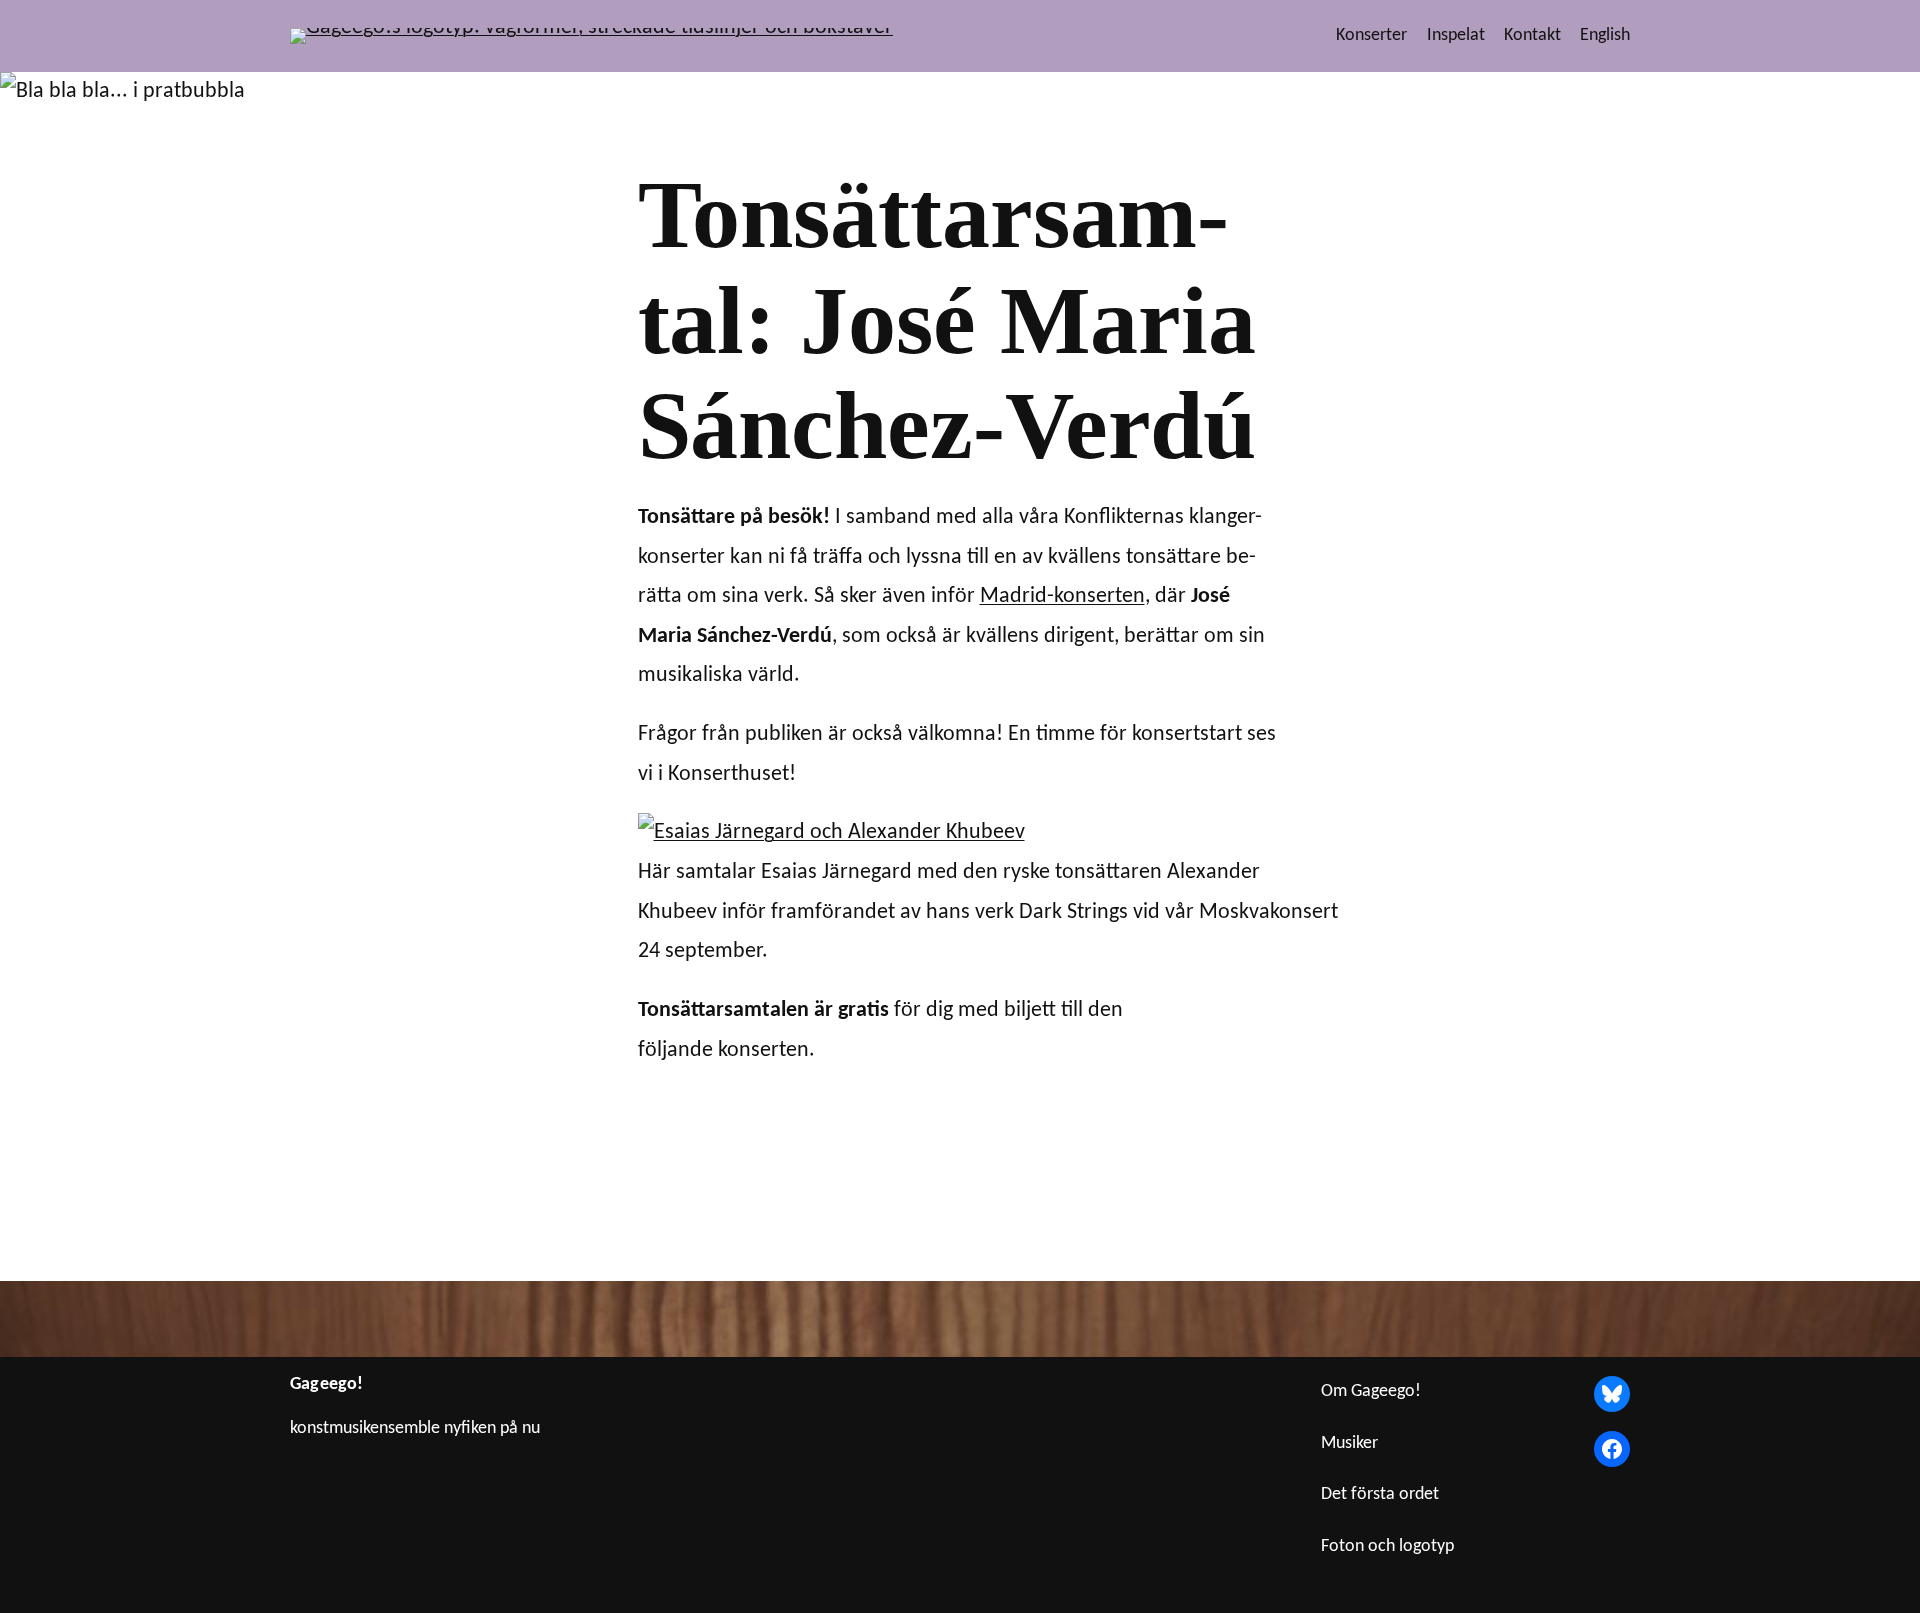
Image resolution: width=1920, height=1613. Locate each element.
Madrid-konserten (1062, 596)
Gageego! (326, 1384)
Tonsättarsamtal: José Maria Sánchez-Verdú (947, 320)
